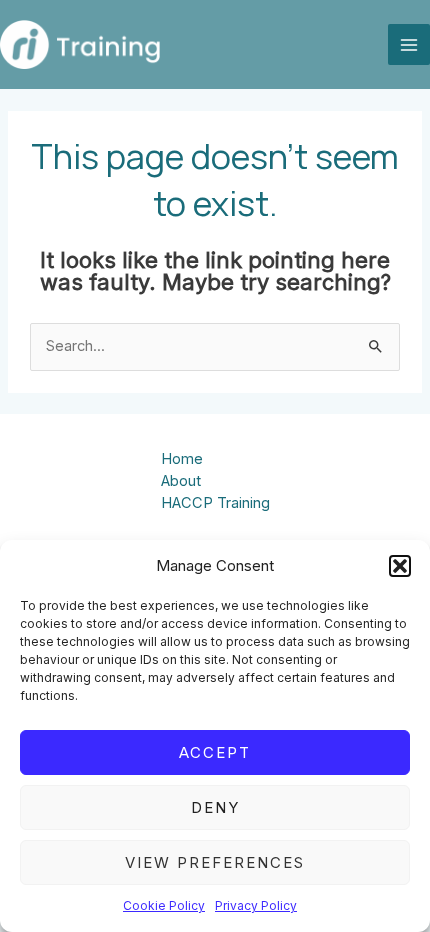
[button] (400, 566)
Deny (215, 807)
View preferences (215, 862)
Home (182, 459)
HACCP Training (215, 503)
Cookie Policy (164, 905)
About (181, 481)
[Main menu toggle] (409, 45)
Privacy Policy (256, 905)
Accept (215, 752)
